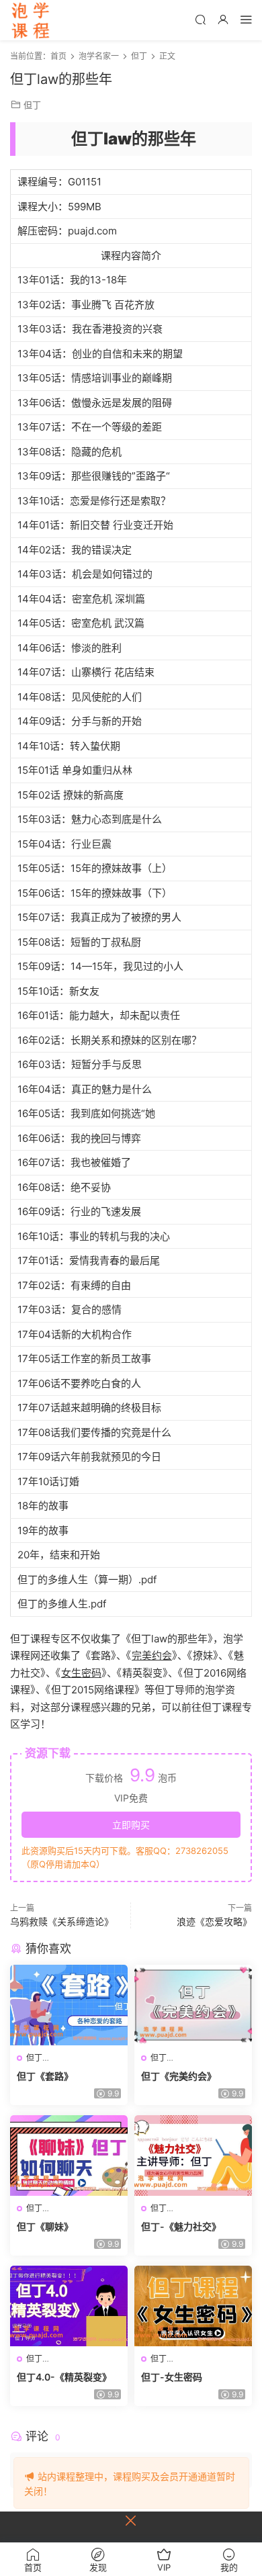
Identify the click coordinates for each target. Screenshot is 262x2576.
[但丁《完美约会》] (193, 2005)
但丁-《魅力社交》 (181, 2226)
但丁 (32, 105)
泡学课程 (30, 20)
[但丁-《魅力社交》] (193, 2156)
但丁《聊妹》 (45, 2226)
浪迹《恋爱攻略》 (214, 1921)
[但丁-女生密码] (193, 2306)
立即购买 (131, 1825)
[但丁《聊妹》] (69, 2156)
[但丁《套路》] (69, 2005)
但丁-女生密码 (172, 2377)
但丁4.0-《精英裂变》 (64, 2377)
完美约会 (152, 1655)
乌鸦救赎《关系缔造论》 (62, 1921)
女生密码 (81, 1673)
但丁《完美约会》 (179, 2076)
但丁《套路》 (45, 2076)
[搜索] (200, 19)
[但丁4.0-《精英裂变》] (69, 2306)
